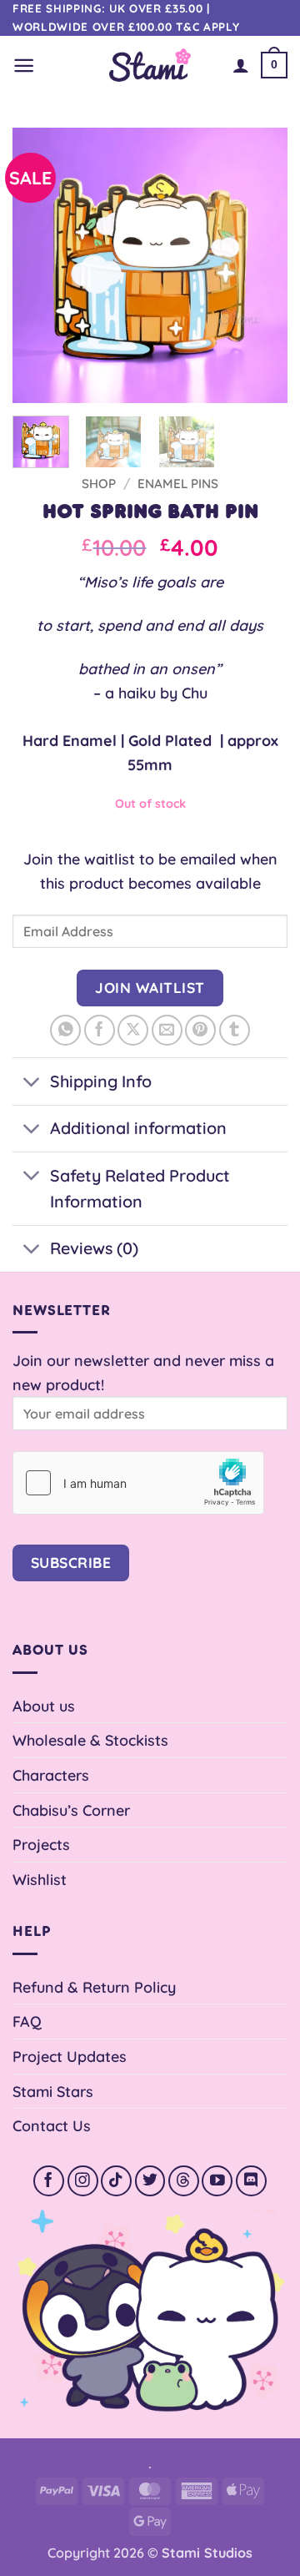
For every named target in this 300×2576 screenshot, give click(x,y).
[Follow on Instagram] (83, 2181)
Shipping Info (101, 1081)
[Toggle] (31, 1083)
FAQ (27, 2021)
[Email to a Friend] (167, 1030)
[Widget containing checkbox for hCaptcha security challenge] (138, 1483)
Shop (99, 484)
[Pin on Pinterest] (200, 1030)
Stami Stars (53, 2091)
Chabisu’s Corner (71, 1810)
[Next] (261, 265)
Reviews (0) (94, 1248)
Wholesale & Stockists (90, 1740)
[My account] (241, 65)
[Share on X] (133, 1030)
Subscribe (71, 1563)
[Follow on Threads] (184, 2181)
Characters (51, 1775)
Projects (41, 1844)
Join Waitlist (150, 988)
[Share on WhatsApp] (65, 1030)
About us (44, 1706)
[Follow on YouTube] (217, 2181)
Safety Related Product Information (140, 1189)
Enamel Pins (178, 484)
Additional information (138, 1128)
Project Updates (70, 2056)
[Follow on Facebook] (49, 2181)
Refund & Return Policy (94, 1987)
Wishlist (40, 1879)
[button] (24, 66)
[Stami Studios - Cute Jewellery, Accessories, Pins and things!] (150, 65)
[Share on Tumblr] (235, 1030)
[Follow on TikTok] (116, 2181)
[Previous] (39, 265)
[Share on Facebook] (100, 1030)
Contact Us (52, 2125)
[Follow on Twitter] (150, 2181)
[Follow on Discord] (251, 2181)
